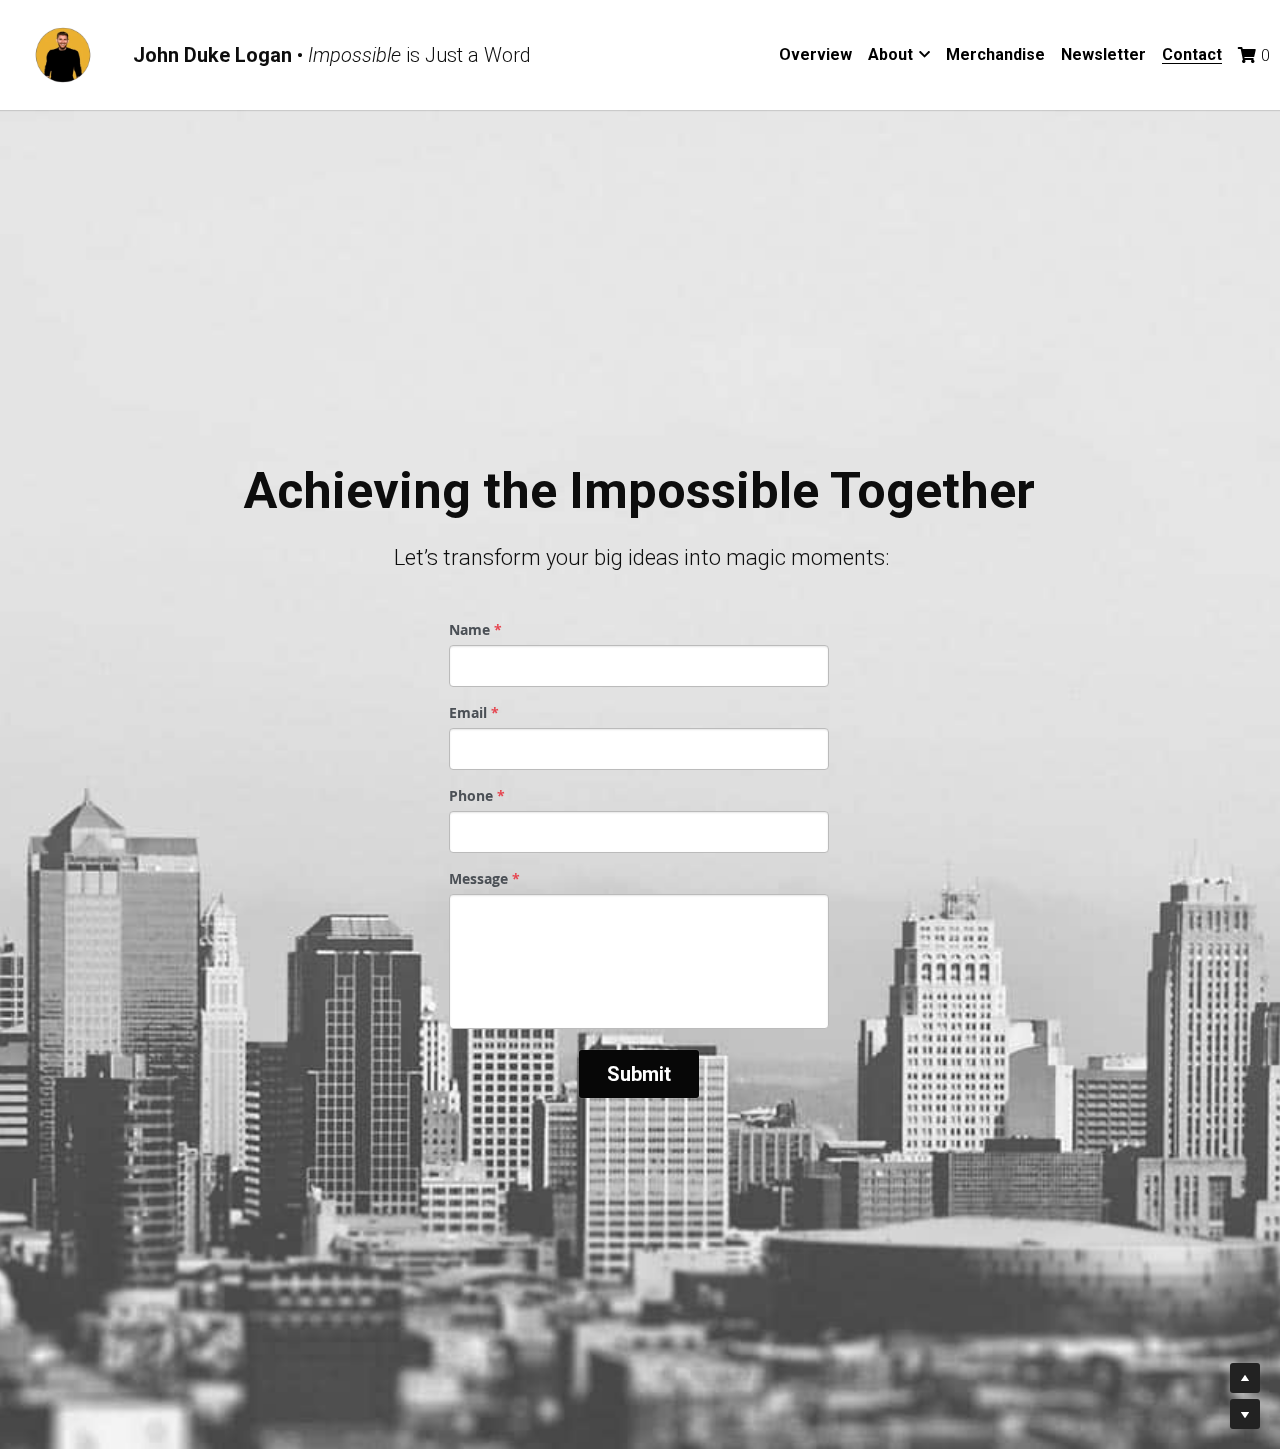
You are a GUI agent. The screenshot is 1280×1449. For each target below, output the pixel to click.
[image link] (63, 53)
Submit (639, 1074)
